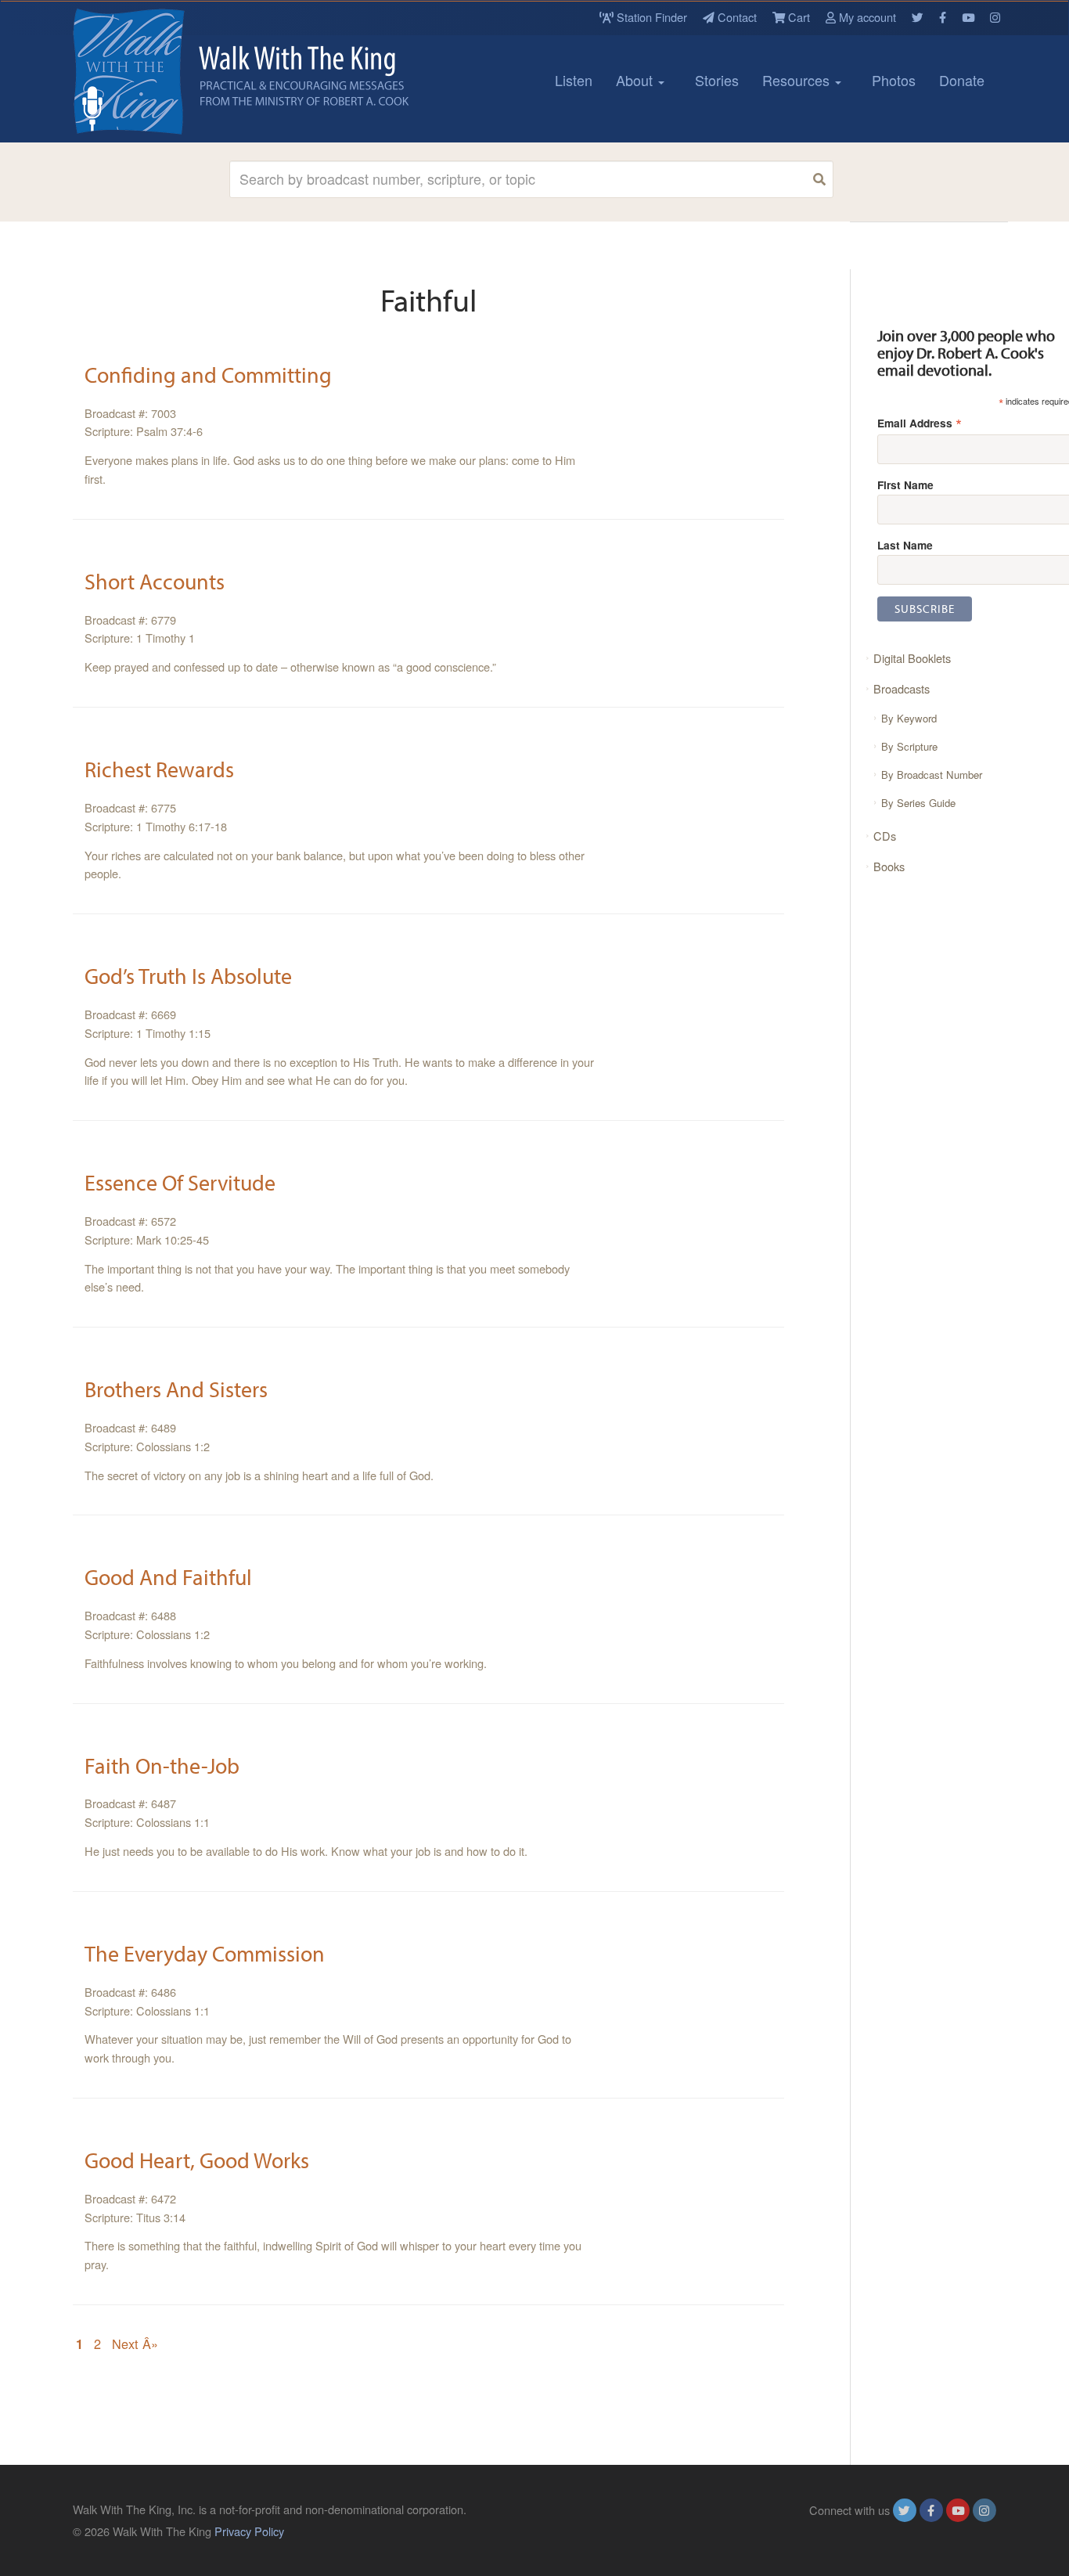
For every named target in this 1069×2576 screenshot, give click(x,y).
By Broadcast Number (932, 775)
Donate (962, 80)
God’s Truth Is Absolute (188, 976)
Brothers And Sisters (176, 1389)
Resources (798, 80)
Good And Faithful (168, 1577)
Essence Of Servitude (180, 1182)
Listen (574, 80)
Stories (717, 80)
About (636, 80)
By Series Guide (918, 803)
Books (889, 866)
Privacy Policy (249, 2531)
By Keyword (909, 718)
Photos (894, 80)
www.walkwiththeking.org (933, 2531)
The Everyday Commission (205, 1953)
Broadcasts (902, 688)
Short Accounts (155, 581)
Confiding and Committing (208, 375)
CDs (885, 836)
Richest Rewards (159, 769)
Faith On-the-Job (162, 1765)
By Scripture (909, 746)
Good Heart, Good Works (197, 2160)
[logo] (143, 71)
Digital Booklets (912, 658)
